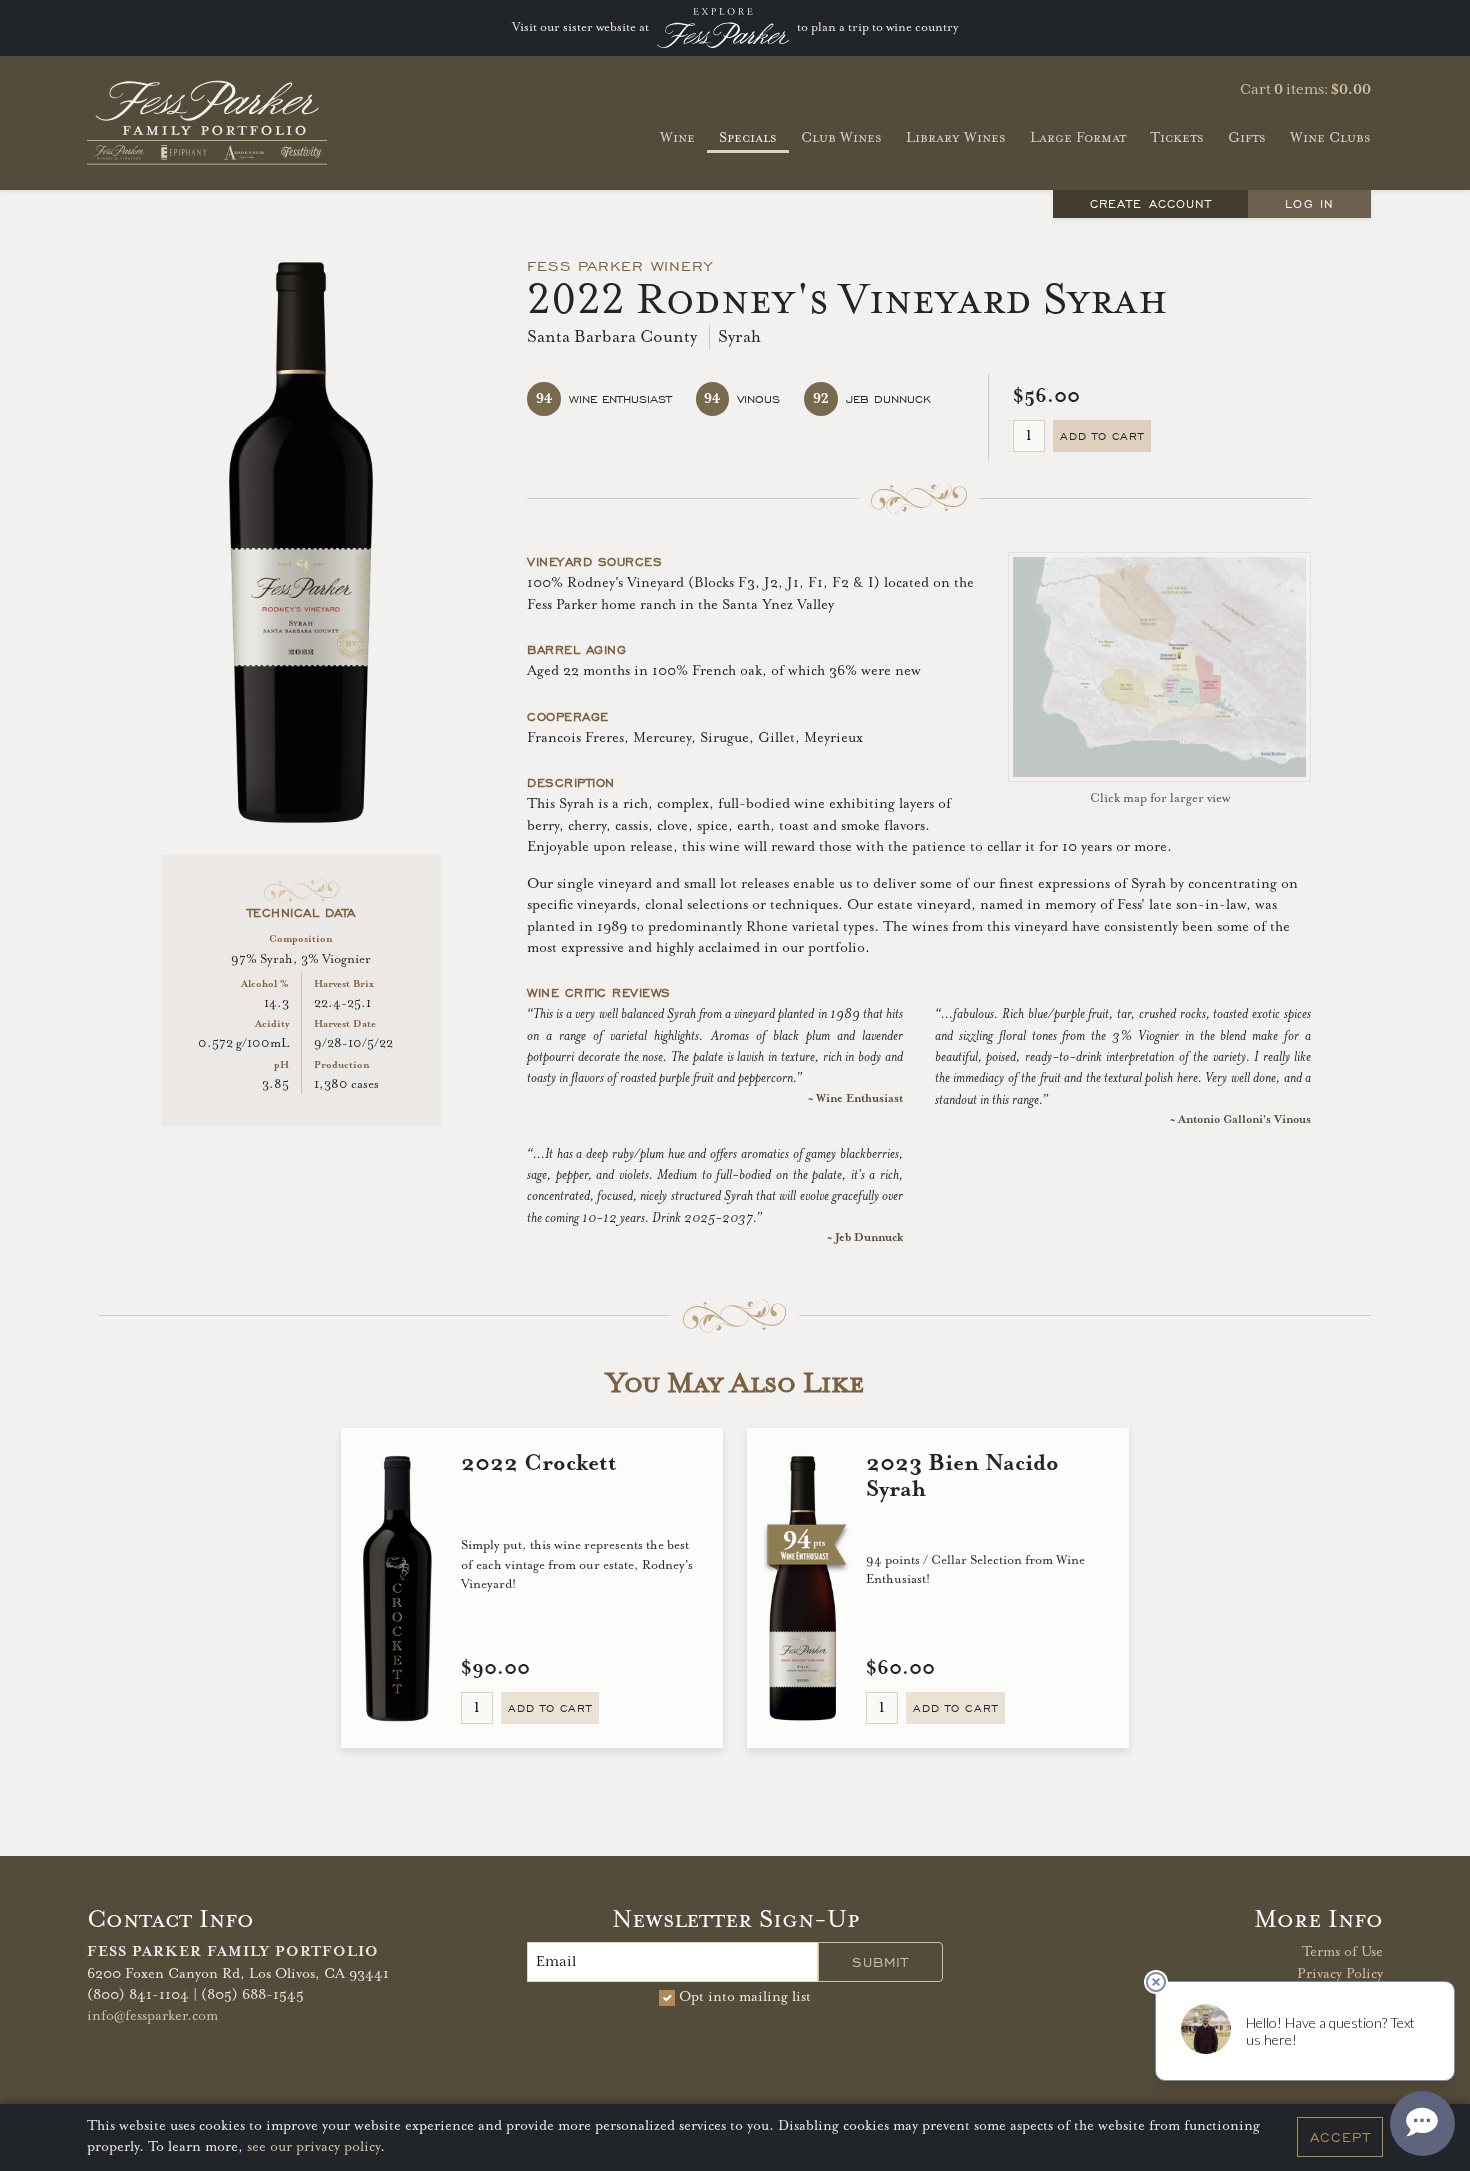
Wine (677, 137)
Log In (1309, 203)
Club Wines (841, 137)
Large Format (1078, 137)
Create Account (1151, 203)
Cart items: (1305, 90)
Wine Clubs (1330, 137)
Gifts (1247, 137)
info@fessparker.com (152, 2016)
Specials (748, 137)
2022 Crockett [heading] (539, 1463)
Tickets (1177, 137)
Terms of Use (1342, 1952)
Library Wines (956, 137)
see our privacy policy (313, 2148)
